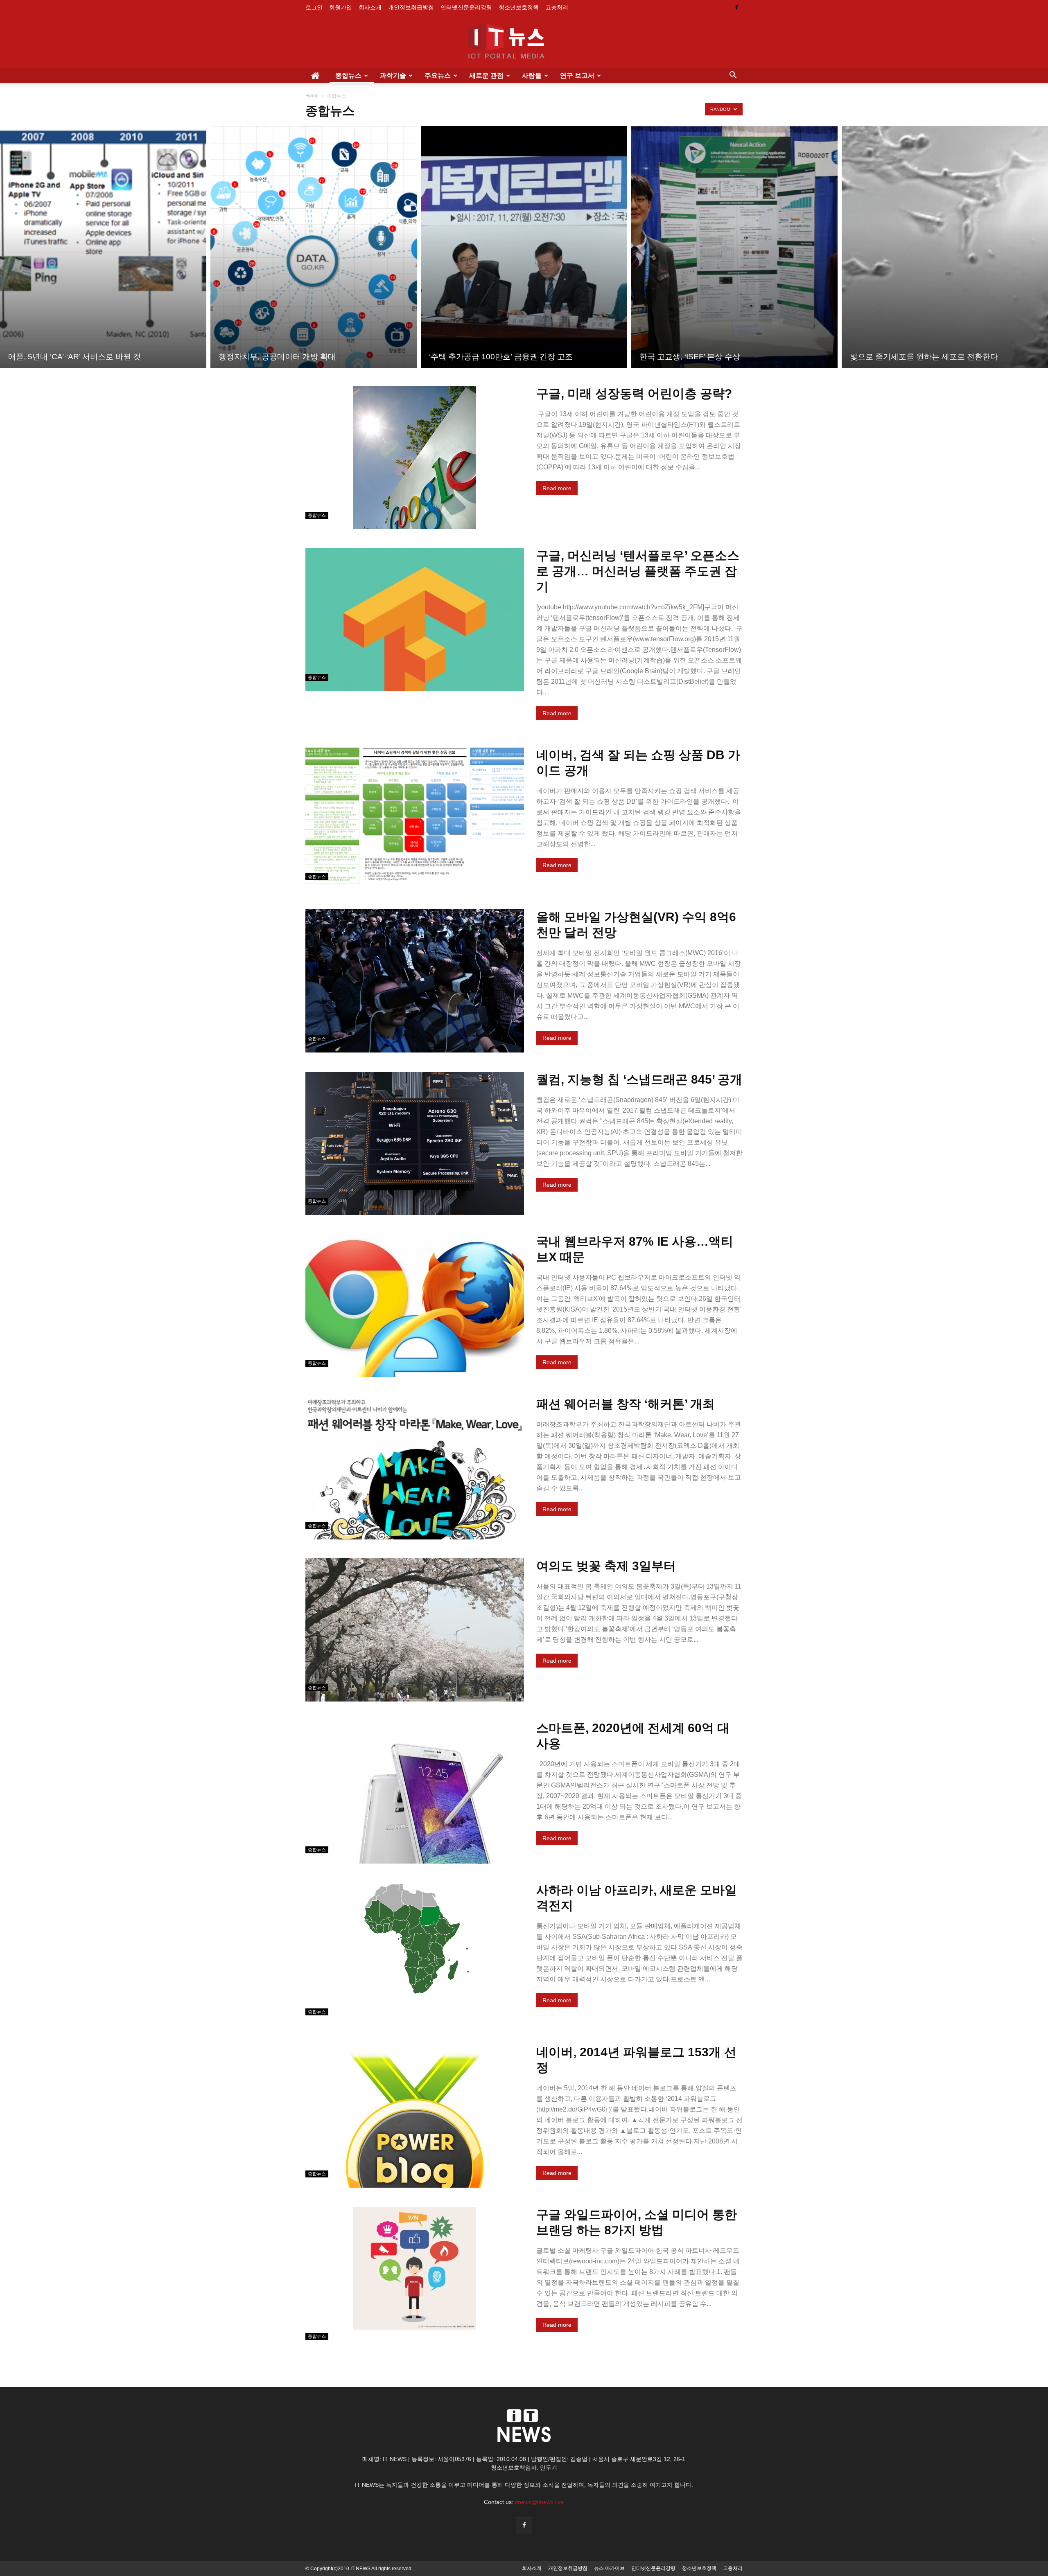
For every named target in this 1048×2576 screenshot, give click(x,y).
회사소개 (370, 7)
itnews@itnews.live (539, 2502)
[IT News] (524, 42)
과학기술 (393, 75)
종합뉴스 (348, 75)
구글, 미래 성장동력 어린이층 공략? (634, 393)
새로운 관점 (486, 75)
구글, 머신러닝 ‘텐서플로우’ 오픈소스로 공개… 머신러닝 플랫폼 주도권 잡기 (638, 571)
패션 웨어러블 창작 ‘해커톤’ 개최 (626, 1404)
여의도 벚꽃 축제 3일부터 (606, 1566)
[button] (733, 76)
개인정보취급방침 (411, 7)
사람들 (532, 75)
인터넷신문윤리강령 (466, 7)
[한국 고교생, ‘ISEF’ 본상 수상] (734, 247)
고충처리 (557, 7)
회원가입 (341, 7)
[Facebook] (736, 7)
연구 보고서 (577, 75)
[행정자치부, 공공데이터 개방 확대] (314, 247)
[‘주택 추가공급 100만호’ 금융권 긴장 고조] (524, 247)
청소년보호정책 (519, 7)
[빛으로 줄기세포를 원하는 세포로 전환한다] (945, 247)
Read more (557, 488)
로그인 (314, 7)
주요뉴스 (438, 75)
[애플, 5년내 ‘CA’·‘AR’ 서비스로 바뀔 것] (103, 247)
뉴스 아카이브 (609, 2568)
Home (312, 96)
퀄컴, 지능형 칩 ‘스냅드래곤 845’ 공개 (639, 1079)
